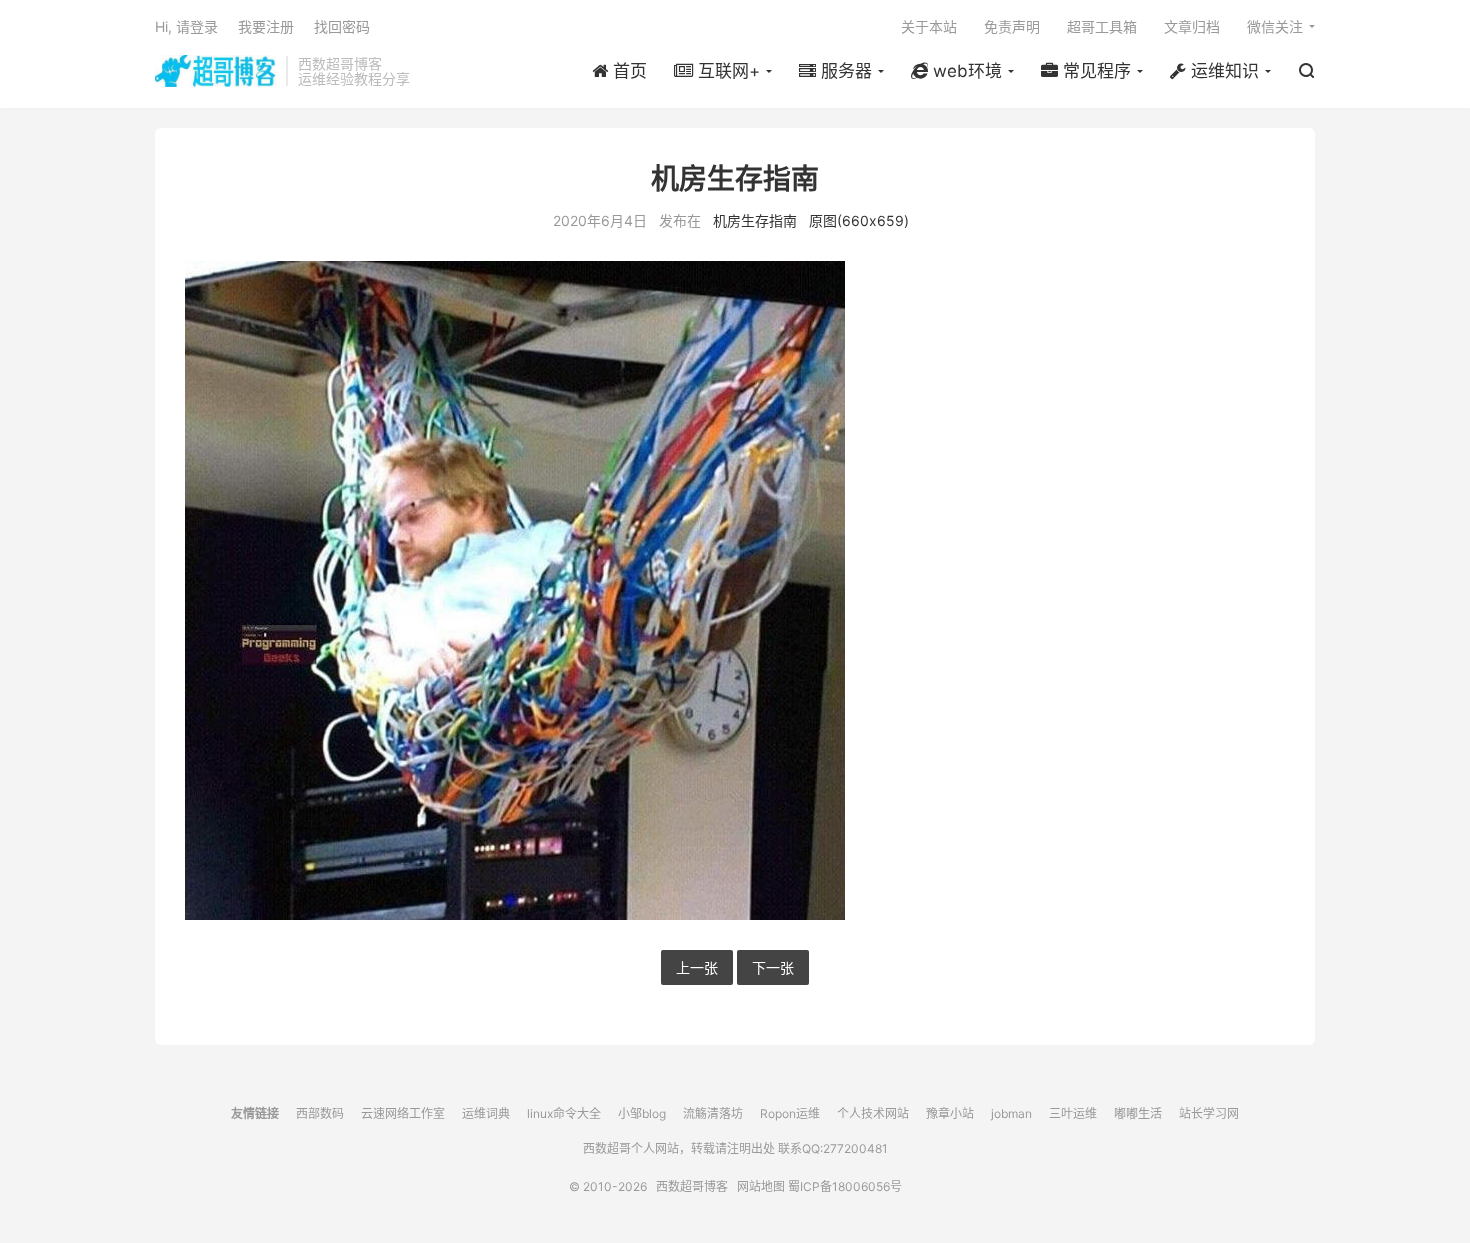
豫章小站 (950, 1113)
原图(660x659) (859, 220)
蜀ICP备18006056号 (845, 1186)
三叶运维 (1073, 1113)
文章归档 (1192, 26)
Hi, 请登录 (186, 26)
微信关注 (1275, 26)
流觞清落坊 (713, 1113)
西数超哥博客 (215, 71)
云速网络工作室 (403, 1113)
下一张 (773, 967)
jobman (1011, 1113)
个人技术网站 (873, 1113)
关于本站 (929, 26)
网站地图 (761, 1186)
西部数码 (320, 1113)
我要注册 (266, 26)
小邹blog (642, 1113)
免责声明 (1012, 26)
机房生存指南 (755, 220)
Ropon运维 (790, 1113)
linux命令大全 (564, 1113)
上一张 (697, 967)
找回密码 (342, 26)
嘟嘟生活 (1138, 1113)
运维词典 (486, 1113)
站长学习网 (1209, 1113)
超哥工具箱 (1102, 26)
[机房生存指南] (735, 590)
